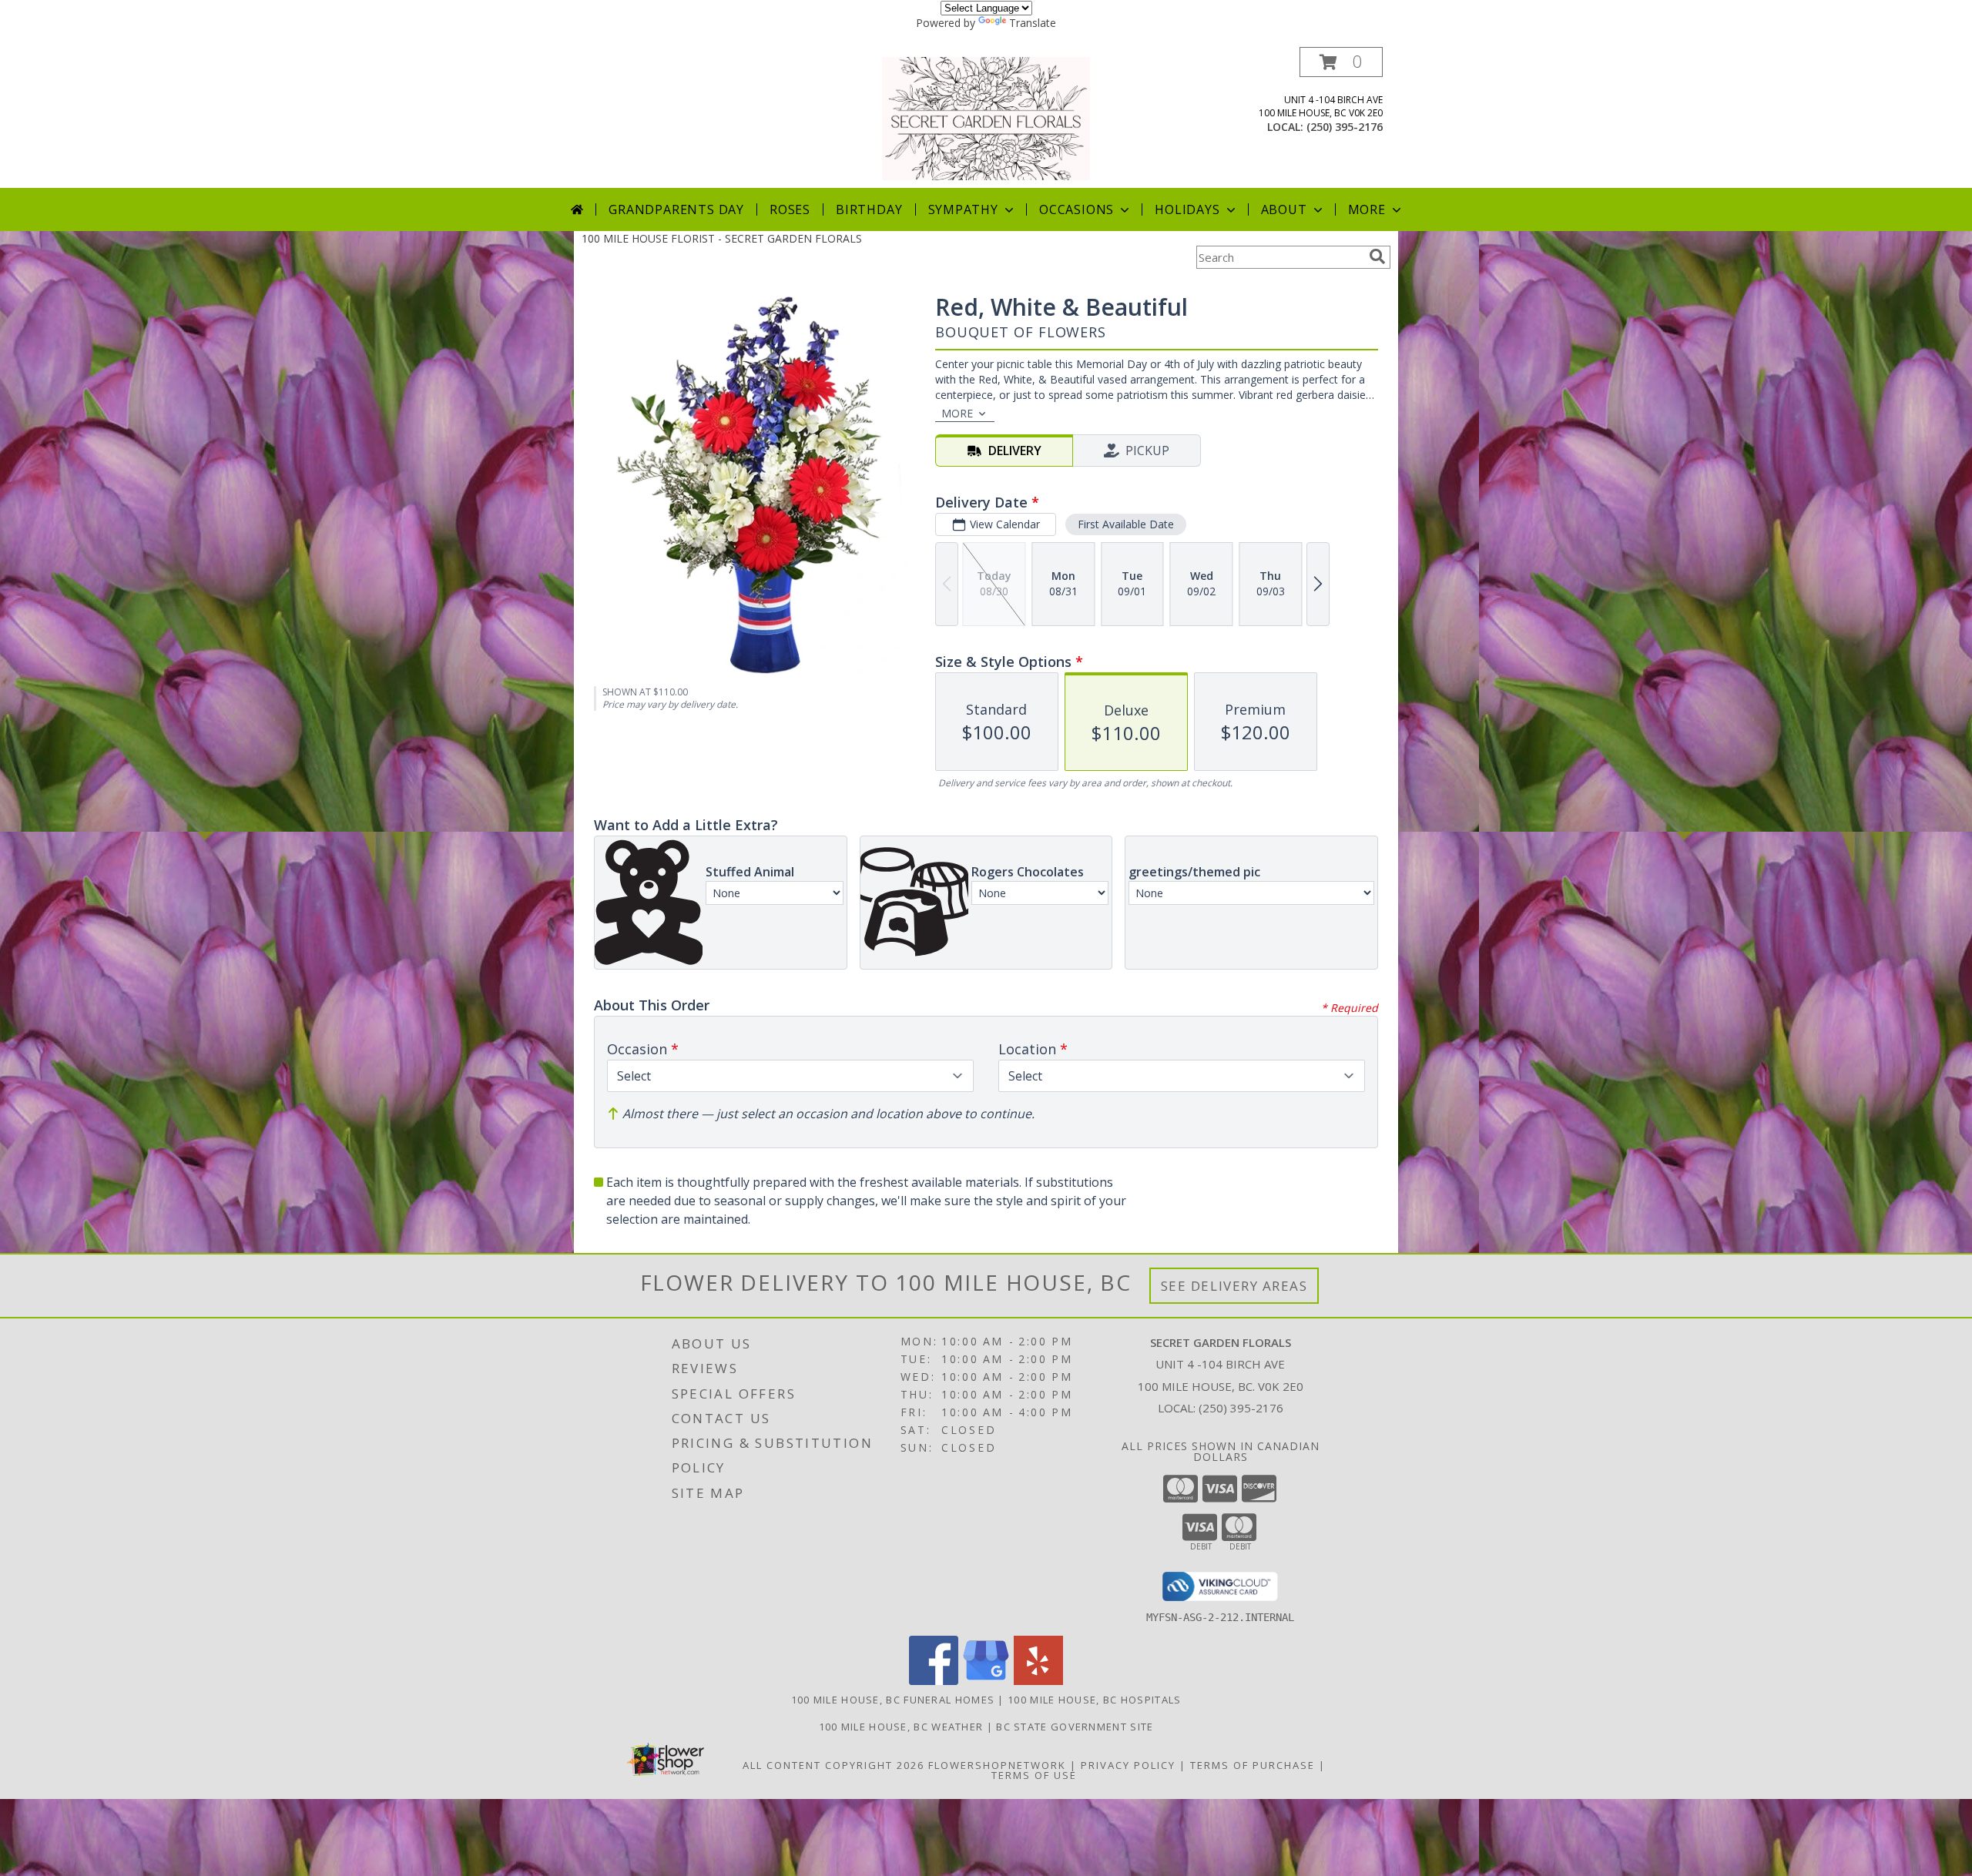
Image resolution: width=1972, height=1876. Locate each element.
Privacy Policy (1128, 1765)
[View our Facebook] (934, 1681)
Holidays (1187, 209)
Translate (1033, 23)
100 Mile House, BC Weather (901, 1727)
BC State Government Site (1075, 1727)
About (1284, 209)
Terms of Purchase (1253, 1765)
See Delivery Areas (1234, 1286)
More (1367, 209)
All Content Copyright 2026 (833, 1765)
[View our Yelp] (1038, 1681)
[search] (1377, 256)
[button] (1341, 62)
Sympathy (963, 209)
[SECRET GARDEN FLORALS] (986, 117)
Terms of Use (1034, 1775)
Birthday (869, 209)
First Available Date (1126, 524)
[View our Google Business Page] (986, 1681)
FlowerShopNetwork (997, 1765)
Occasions (1077, 209)
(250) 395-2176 (1345, 127)
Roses (790, 209)
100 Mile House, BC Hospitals (1094, 1700)
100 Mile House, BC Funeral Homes (893, 1700)
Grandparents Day (676, 209)
